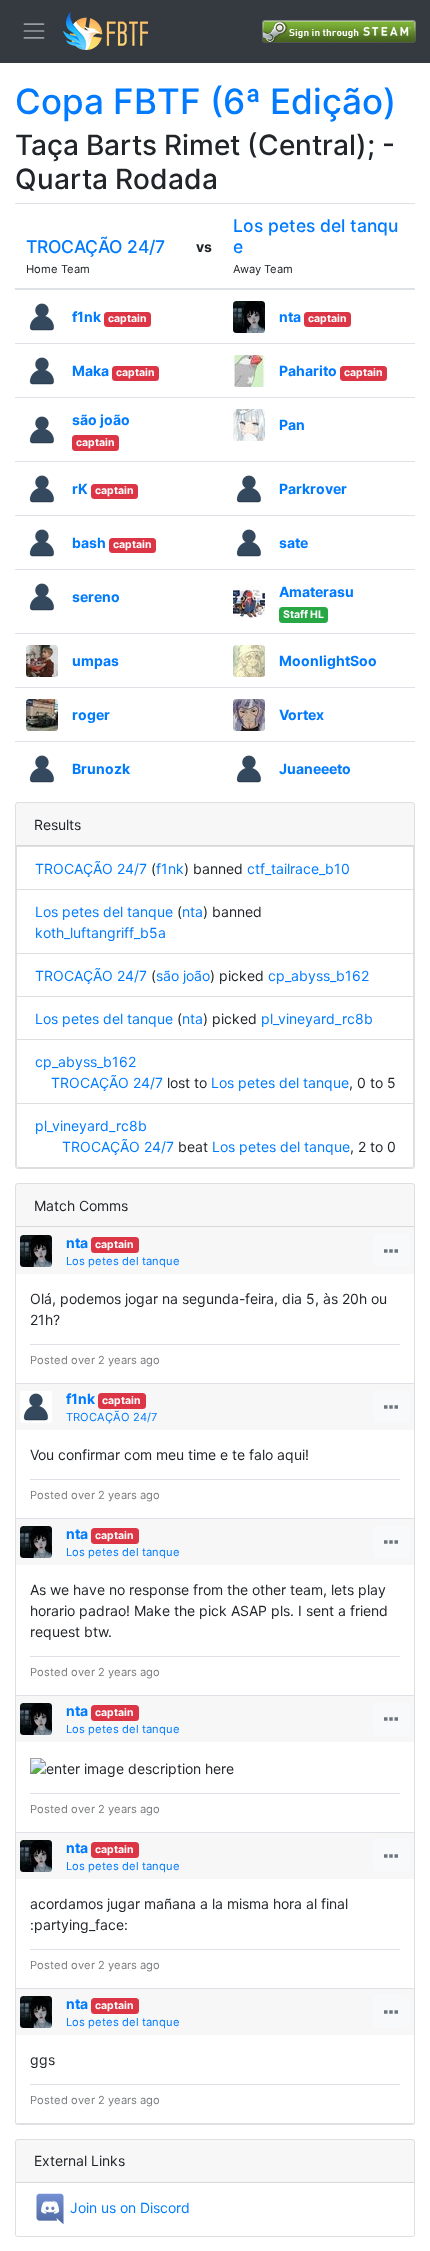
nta (290, 316)
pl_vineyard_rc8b (317, 1018)
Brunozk (101, 768)
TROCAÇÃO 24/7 (95, 246)
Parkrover (313, 488)
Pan (292, 424)
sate (293, 542)
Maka (90, 370)
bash (89, 542)
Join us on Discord (128, 2207)
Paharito (308, 370)
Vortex (301, 714)
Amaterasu (316, 591)
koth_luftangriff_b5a (100, 932)
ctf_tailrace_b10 (298, 868)
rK (80, 488)
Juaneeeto (315, 768)
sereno (96, 596)
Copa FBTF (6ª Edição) (205, 101)
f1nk (86, 316)
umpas (95, 660)
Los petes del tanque (104, 911)
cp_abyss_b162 (318, 975)
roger (91, 714)
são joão (101, 419)
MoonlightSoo (328, 660)
